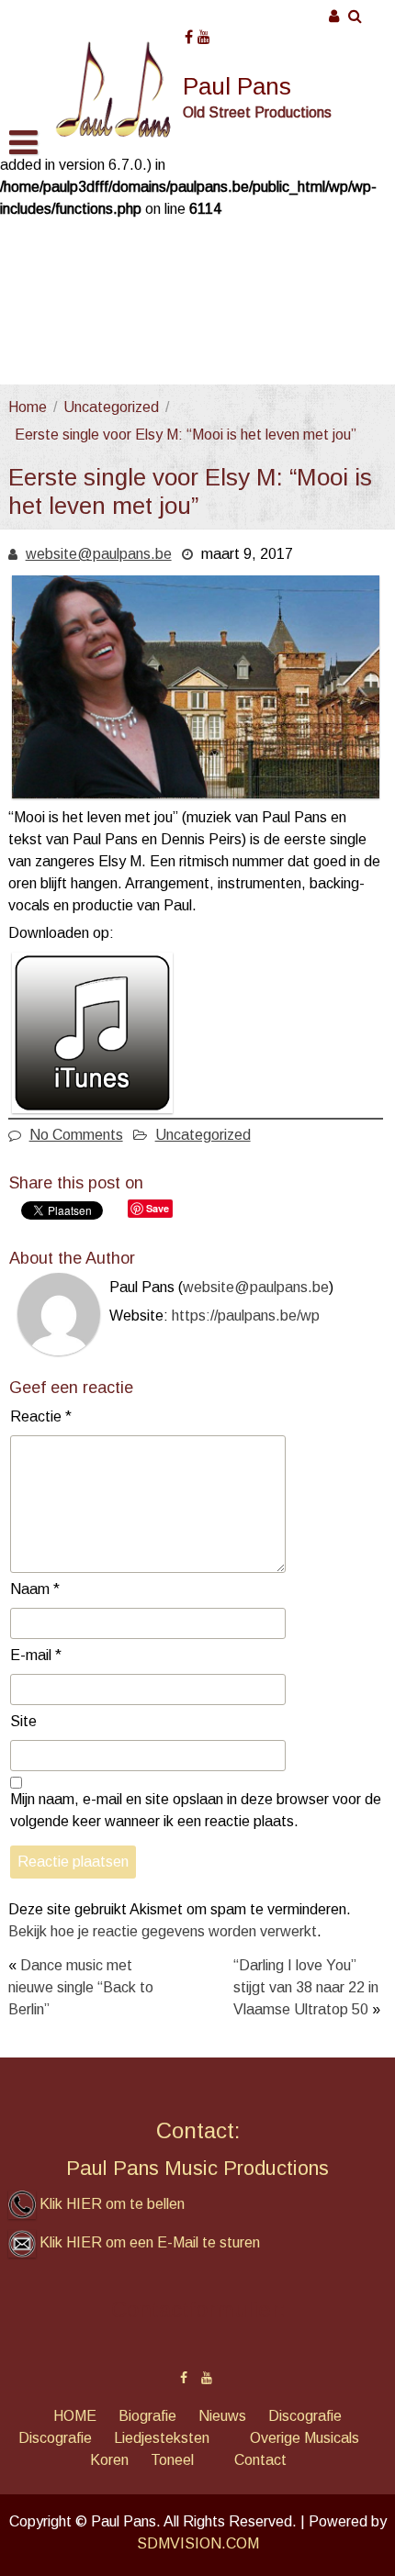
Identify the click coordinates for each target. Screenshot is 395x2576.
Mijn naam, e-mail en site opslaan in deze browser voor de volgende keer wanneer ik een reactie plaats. (196, 1810)
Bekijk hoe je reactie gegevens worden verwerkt (163, 1931)
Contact (260, 2460)
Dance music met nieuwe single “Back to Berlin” (81, 1987)
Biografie (147, 2416)
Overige (275, 2438)
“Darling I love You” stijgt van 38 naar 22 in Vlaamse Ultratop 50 (306, 1987)
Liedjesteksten (162, 2438)
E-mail (36, 1655)
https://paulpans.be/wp (246, 1316)
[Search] (356, 16)
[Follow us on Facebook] (189, 31)
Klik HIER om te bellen (112, 2204)
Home (28, 407)
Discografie (305, 2416)
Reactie (41, 1416)
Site (23, 1721)
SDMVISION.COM (198, 2543)
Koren (109, 2460)
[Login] (335, 16)
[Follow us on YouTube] (204, 31)
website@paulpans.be (99, 554)
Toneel (172, 2460)
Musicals (332, 2438)
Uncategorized (111, 407)
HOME (75, 2416)
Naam (35, 1589)
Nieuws (222, 2416)
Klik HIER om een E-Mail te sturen (150, 2242)
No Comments (76, 1135)
